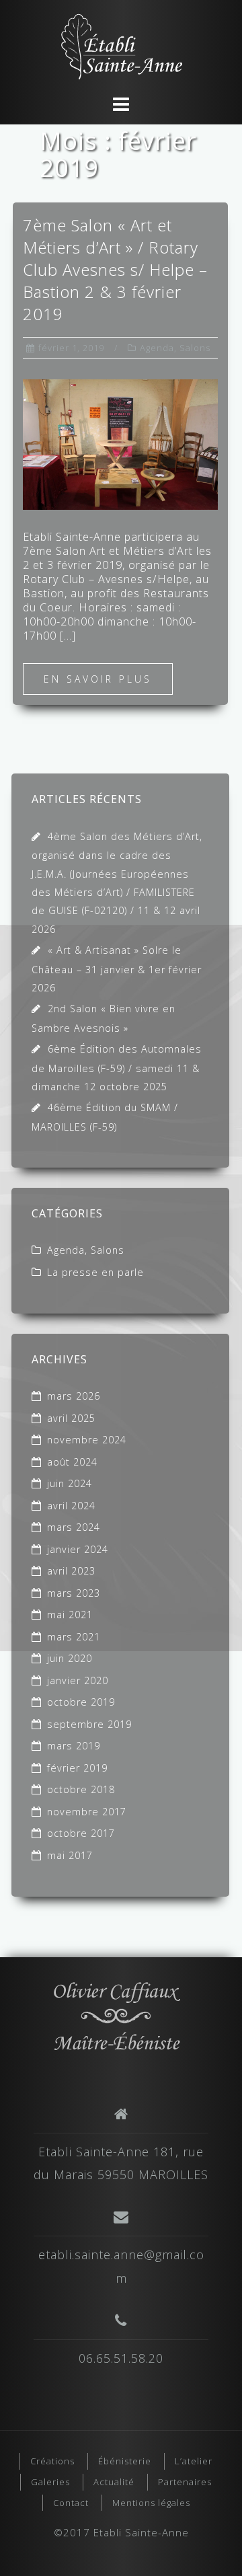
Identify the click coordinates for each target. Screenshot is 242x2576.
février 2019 (77, 1768)
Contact (71, 2503)
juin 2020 (70, 1658)
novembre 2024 (87, 1440)
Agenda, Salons (175, 348)
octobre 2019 (81, 1702)
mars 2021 (74, 1637)
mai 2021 (70, 1615)
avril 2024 (71, 1506)
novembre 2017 (87, 1812)
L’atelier (194, 2461)
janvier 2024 (78, 1549)
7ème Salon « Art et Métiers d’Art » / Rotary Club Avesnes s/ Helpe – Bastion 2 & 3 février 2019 (115, 269)
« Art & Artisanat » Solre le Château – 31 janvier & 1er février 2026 (117, 969)
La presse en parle (95, 1272)
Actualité (114, 2482)
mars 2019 (74, 1746)
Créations (52, 2461)
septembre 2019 (89, 1724)
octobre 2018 (81, 1789)
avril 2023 (71, 1571)
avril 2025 (71, 1418)
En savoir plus (98, 679)
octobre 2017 (81, 1833)
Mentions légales (151, 2503)
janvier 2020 (78, 1680)
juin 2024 (70, 1483)
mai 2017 (70, 1855)
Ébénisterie (125, 2461)
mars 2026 (74, 1396)
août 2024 (72, 1462)
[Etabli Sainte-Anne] (116, 2013)
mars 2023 (74, 1593)
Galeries (50, 2482)
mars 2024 (74, 1527)
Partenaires (185, 2482)
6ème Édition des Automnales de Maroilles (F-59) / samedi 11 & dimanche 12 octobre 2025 (117, 1068)
